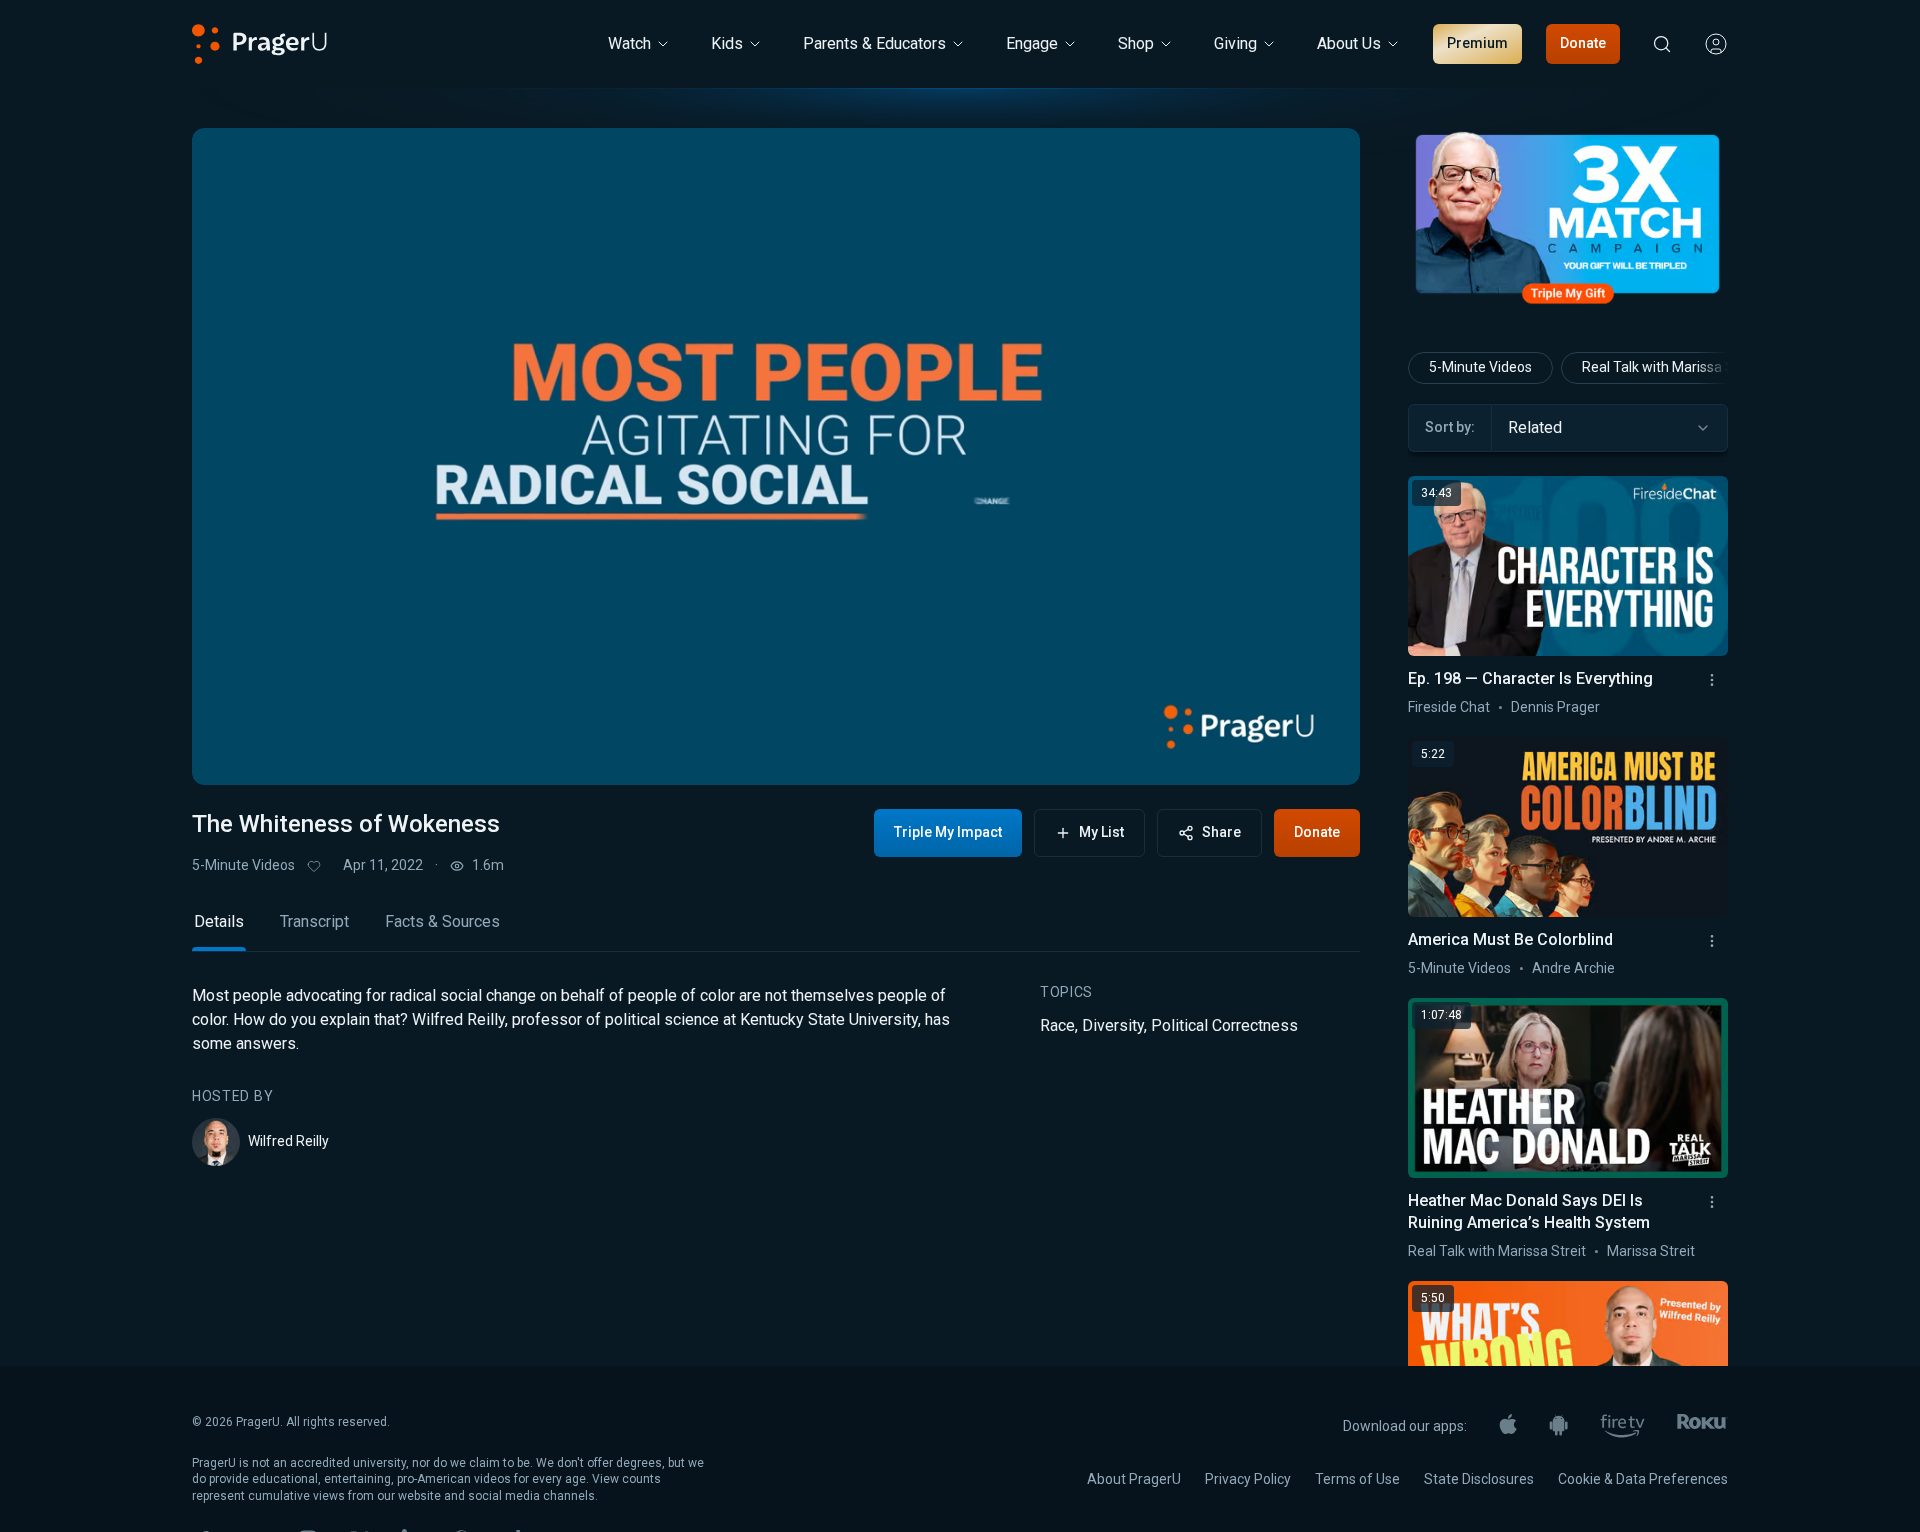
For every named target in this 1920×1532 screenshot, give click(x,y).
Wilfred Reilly (288, 1141)
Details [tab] (219, 921)
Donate (1583, 43)
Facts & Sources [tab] (442, 921)
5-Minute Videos (243, 865)
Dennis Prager (1555, 707)
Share (1221, 832)
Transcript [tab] (314, 921)
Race (1057, 1025)
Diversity (1113, 1025)
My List (1101, 832)
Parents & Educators (874, 43)
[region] (776, 456)
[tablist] (776, 930)
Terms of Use (1357, 1479)
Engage (1032, 43)
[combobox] (1609, 428)
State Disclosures (1479, 1479)
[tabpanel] (776, 1075)
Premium (1477, 43)
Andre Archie (1573, 968)
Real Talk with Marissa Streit (1671, 367)
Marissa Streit (1651, 1251)
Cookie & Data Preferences (1643, 1479)
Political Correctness (1224, 1025)
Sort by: (1450, 427)
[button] (232, 751)
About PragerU (1134, 1479)
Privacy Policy (1248, 1479)
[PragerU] (259, 44)
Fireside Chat (1449, 707)
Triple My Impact (948, 832)
